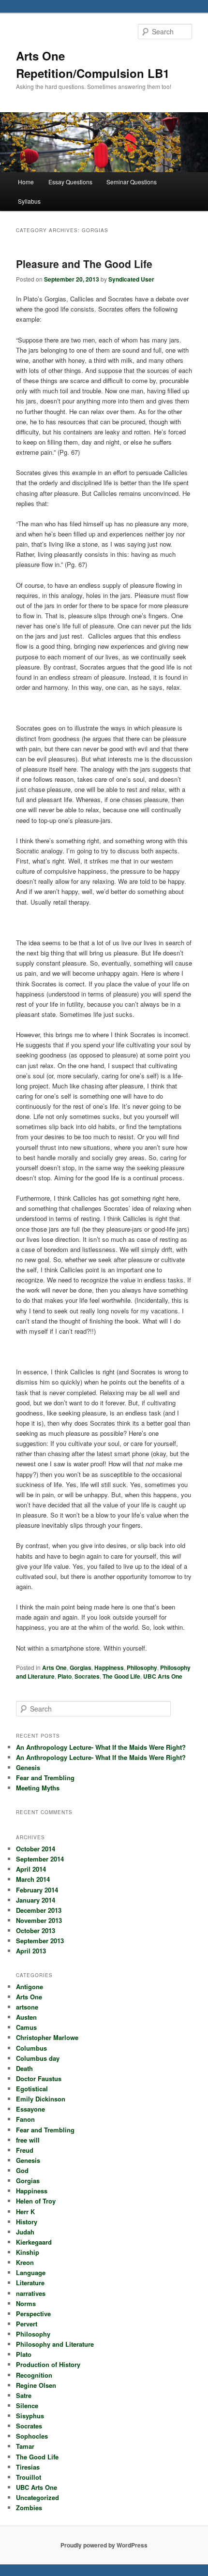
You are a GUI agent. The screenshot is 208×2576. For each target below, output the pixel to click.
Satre (24, 2395)
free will (28, 2140)
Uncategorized (37, 2497)
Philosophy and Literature (55, 2344)
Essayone (30, 2109)
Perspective (33, 2314)
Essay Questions (70, 182)
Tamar (25, 2446)
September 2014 (40, 1859)
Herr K (25, 2211)
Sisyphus (30, 2416)
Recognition (34, 2375)
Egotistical (32, 2089)
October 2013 (36, 1930)
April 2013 (31, 1951)
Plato (65, 1676)
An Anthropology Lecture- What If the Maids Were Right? (101, 1747)
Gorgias (81, 1668)
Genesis (28, 1767)
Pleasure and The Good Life (84, 264)
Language (31, 2272)
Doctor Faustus (39, 2078)
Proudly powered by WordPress (104, 2545)
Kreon (25, 2262)
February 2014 (37, 1890)
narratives (31, 2293)
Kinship (28, 2252)
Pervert (27, 2324)
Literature (30, 2283)
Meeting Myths (38, 1788)
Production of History (48, 2364)
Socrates (87, 1676)
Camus (26, 2027)
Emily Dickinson (41, 2099)
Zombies (29, 2508)
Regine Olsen (36, 2385)
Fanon (25, 2119)
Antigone (30, 1987)
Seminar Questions (132, 182)
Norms (26, 2303)
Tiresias (28, 2467)
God (22, 2170)
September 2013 (40, 1941)
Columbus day (38, 2058)
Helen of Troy (36, 2201)
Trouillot (29, 2477)
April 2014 (31, 1869)
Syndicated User (131, 279)
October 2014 (36, 1849)
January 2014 (36, 1900)
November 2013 (39, 1920)
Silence (27, 2405)
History (27, 2222)
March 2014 (33, 1879)
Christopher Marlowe (47, 2037)
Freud (25, 2150)
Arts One (54, 1668)
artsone (27, 2007)
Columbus (31, 2048)
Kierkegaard (34, 2242)
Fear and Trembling (45, 1778)
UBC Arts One (163, 1676)
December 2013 (39, 1910)
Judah (25, 2232)
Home (26, 182)
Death (24, 2068)
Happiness (109, 1668)
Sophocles (32, 2436)
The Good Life (121, 1676)
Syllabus (29, 201)
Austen (26, 2017)
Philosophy (142, 1668)
